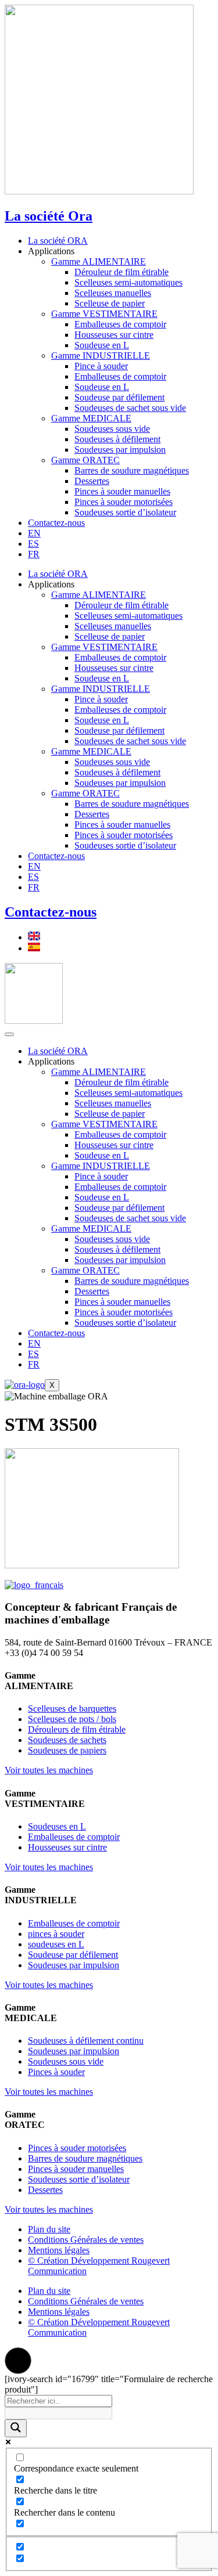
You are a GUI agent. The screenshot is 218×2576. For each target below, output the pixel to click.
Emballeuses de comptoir (120, 324)
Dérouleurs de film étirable (77, 1729)
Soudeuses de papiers (67, 1750)
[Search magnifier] (16, 2428)
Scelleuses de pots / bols (72, 1719)
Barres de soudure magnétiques (132, 470)
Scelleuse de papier (110, 303)
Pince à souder (101, 366)
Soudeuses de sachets (67, 1740)
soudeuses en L (56, 1944)
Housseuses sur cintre (114, 335)
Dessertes (92, 481)
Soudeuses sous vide (112, 429)
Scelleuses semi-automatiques (128, 282)
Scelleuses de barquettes (72, 1709)
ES (33, 544)
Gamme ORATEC (85, 460)
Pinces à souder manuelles (122, 491)
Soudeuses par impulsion (120, 450)
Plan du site (49, 2229)
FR (34, 554)
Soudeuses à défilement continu (86, 2041)
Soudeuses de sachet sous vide (130, 408)
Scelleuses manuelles (113, 293)
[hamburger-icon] (9, 1034)
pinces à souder (56, 1934)
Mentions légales (59, 2250)
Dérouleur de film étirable (121, 272)
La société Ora (49, 216)
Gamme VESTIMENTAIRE (104, 314)
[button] (18, 2361)
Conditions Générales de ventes (86, 2240)
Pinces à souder (56, 2072)
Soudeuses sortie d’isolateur (125, 512)
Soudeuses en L (57, 1826)
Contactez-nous (56, 523)
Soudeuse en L (102, 345)
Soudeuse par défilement (119, 397)
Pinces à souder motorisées (124, 502)
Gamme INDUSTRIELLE (101, 356)
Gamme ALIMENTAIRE (99, 261)
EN (34, 533)
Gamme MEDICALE (91, 418)
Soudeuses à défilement (117, 439)
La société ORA (58, 241)
